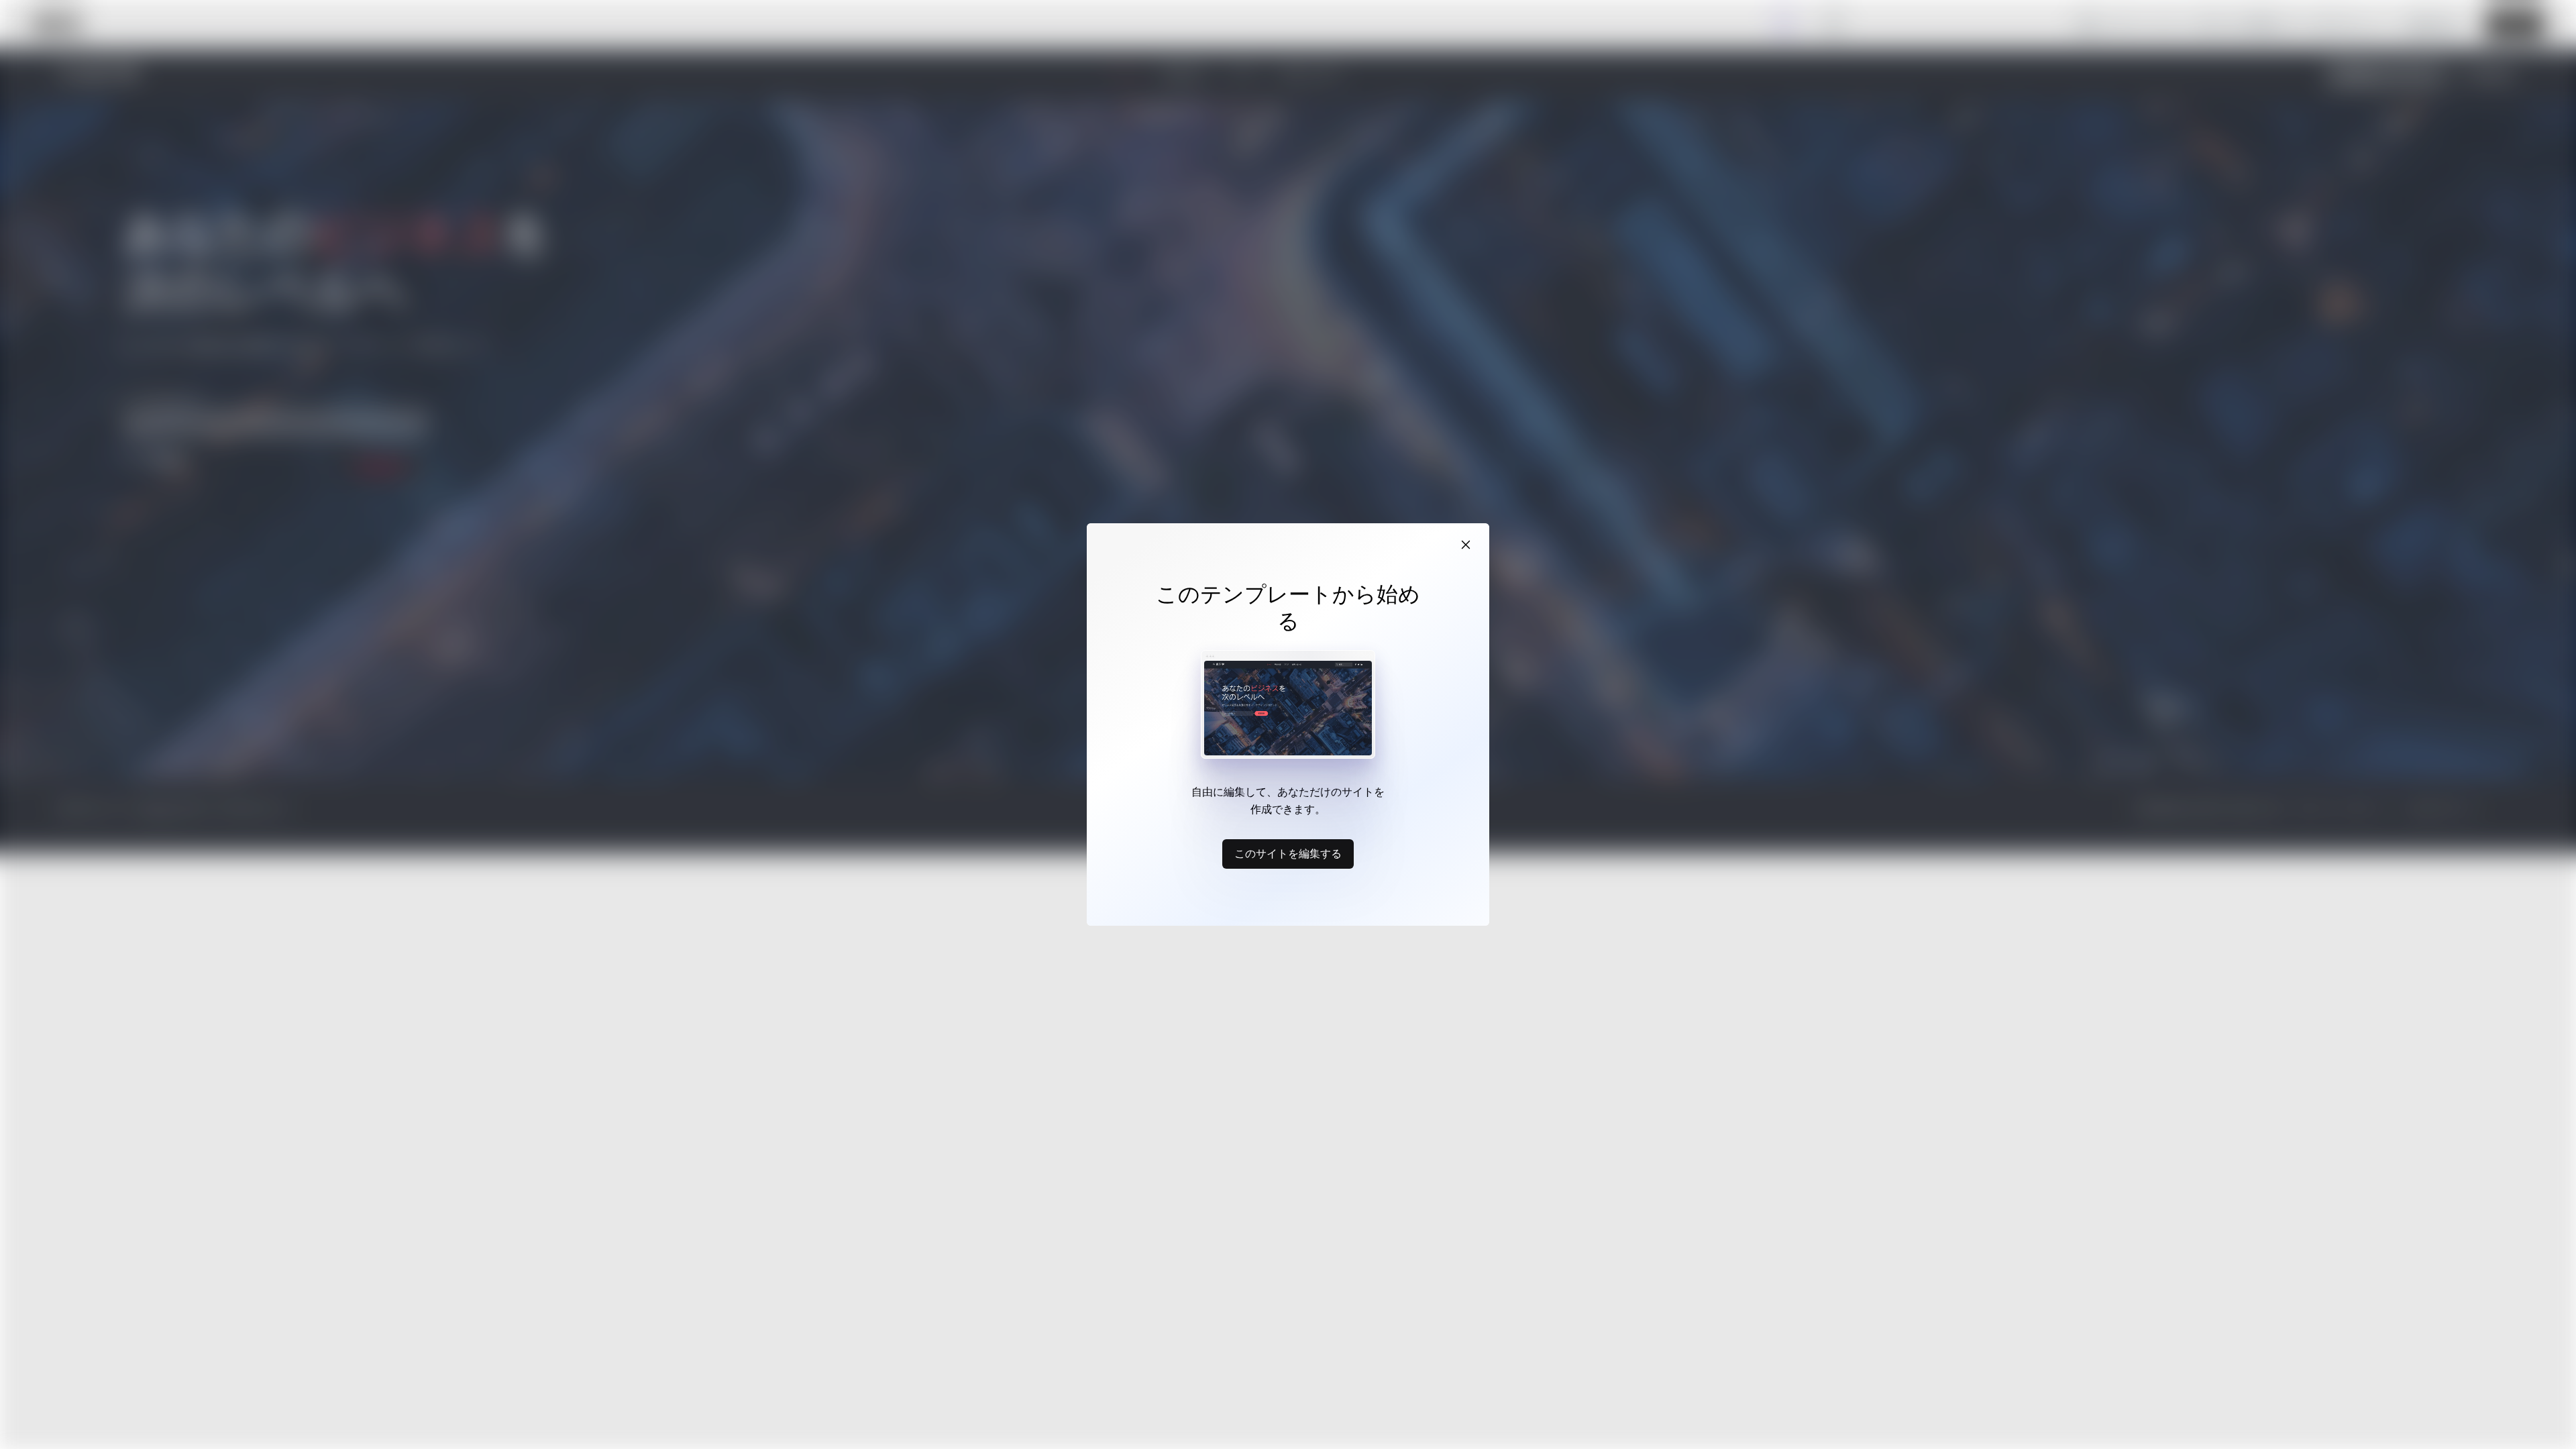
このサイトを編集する (1288, 853)
